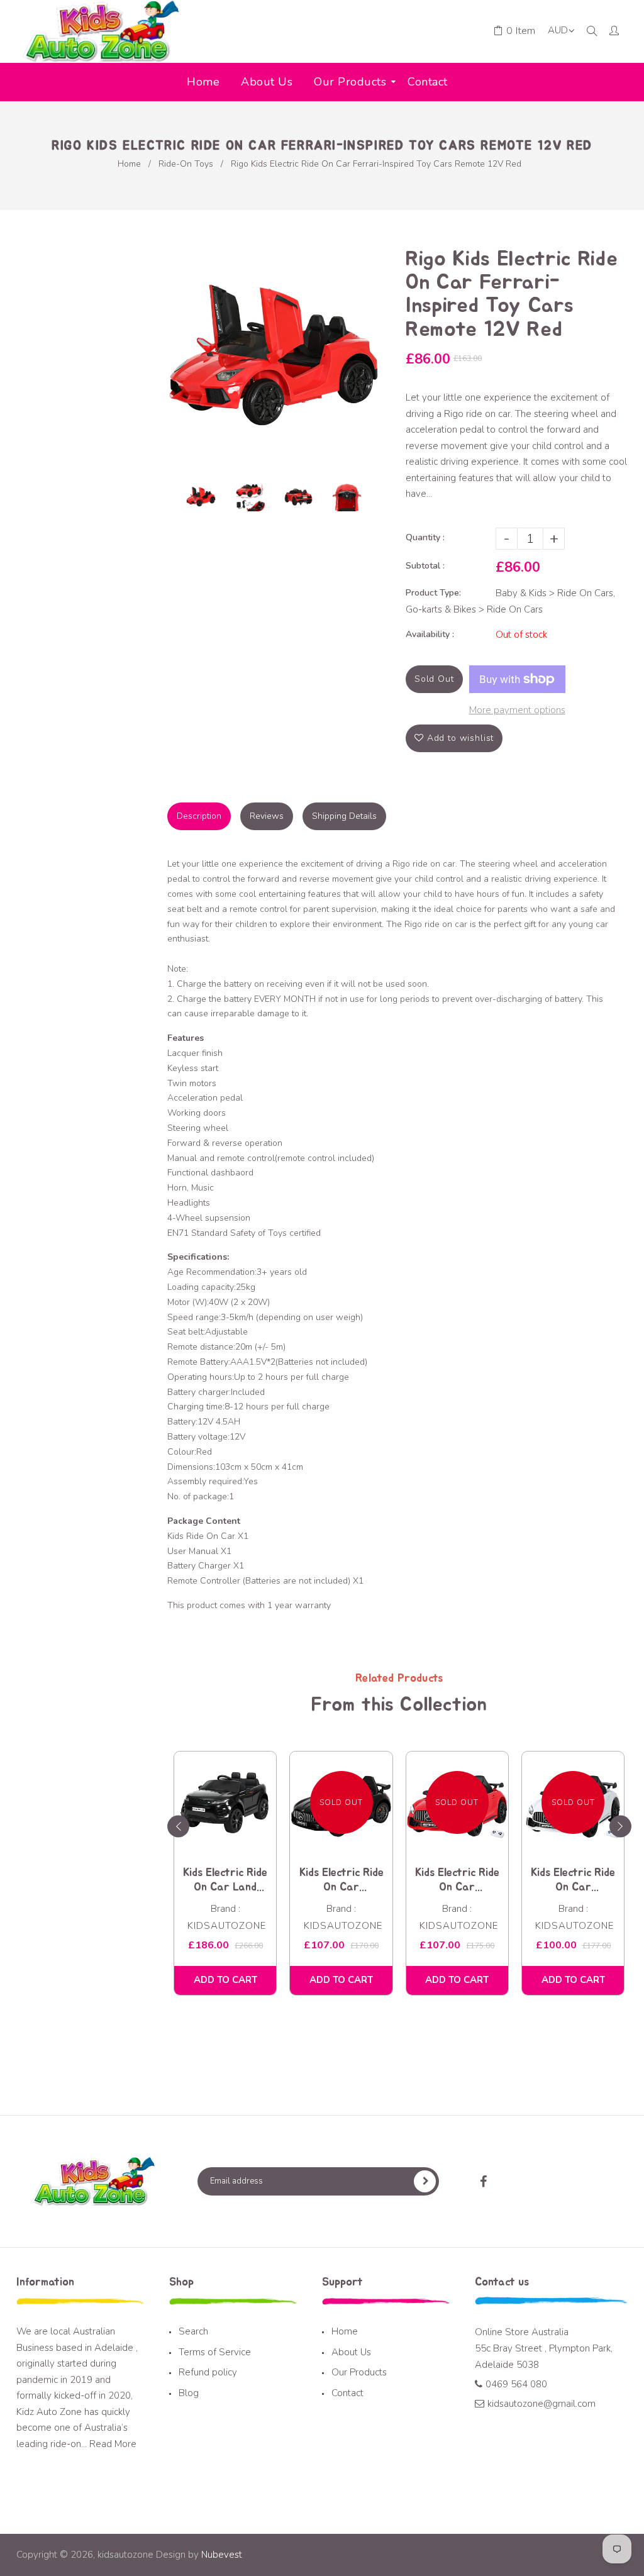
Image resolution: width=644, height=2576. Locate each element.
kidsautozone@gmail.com (541, 2404)
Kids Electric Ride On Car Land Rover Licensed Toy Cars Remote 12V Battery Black (225, 1881)
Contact (347, 2393)
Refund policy (208, 2372)
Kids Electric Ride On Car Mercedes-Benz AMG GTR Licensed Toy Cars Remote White (573, 1881)
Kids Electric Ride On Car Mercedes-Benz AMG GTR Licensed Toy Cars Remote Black (341, 1881)
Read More (113, 2444)
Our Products (359, 2372)
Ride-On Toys (186, 164)
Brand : (225, 1909)
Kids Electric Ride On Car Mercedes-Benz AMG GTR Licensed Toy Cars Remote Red (457, 1881)
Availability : (430, 634)
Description (199, 816)
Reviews (267, 816)
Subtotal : (425, 566)
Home (129, 164)
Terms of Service (215, 2352)
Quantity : (425, 537)
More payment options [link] (517, 710)
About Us (351, 2352)
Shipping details (344, 816)
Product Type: (433, 593)
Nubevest (220, 2555)
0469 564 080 (516, 2384)
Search (193, 2331)
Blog (189, 2393)
